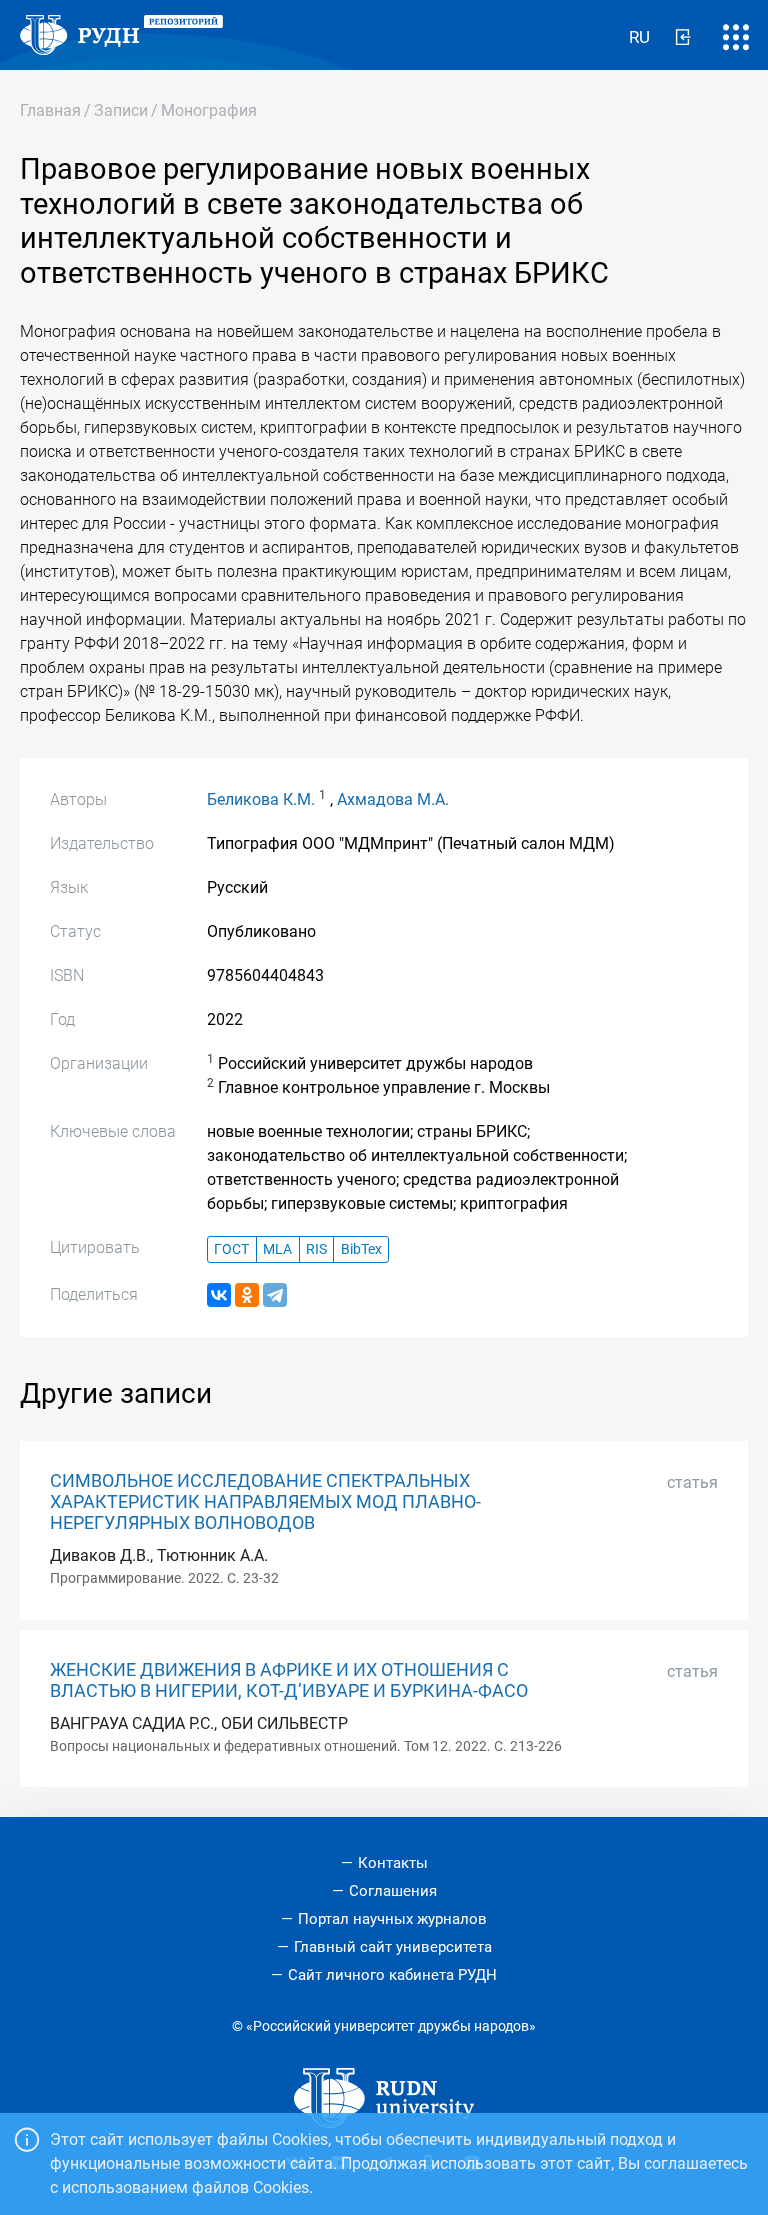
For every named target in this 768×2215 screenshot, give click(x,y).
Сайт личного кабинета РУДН (392, 1975)
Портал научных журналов (392, 1919)
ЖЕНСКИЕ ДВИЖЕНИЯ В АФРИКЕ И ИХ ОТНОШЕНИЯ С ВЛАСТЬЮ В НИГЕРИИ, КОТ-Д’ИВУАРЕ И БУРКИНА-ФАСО (289, 1680)
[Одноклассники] (247, 1295)
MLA (277, 1249)
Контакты (393, 1863)
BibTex (361, 1249)
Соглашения (393, 1891)
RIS (316, 1249)
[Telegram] (275, 1295)
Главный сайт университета (393, 1947)
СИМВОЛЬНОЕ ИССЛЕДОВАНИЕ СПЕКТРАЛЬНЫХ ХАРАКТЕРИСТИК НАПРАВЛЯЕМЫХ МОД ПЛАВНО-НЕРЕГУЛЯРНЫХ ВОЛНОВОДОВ (265, 1502)
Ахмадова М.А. (393, 799)
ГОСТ (231, 1249)
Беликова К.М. (261, 799)
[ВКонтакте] (219, 1295)
